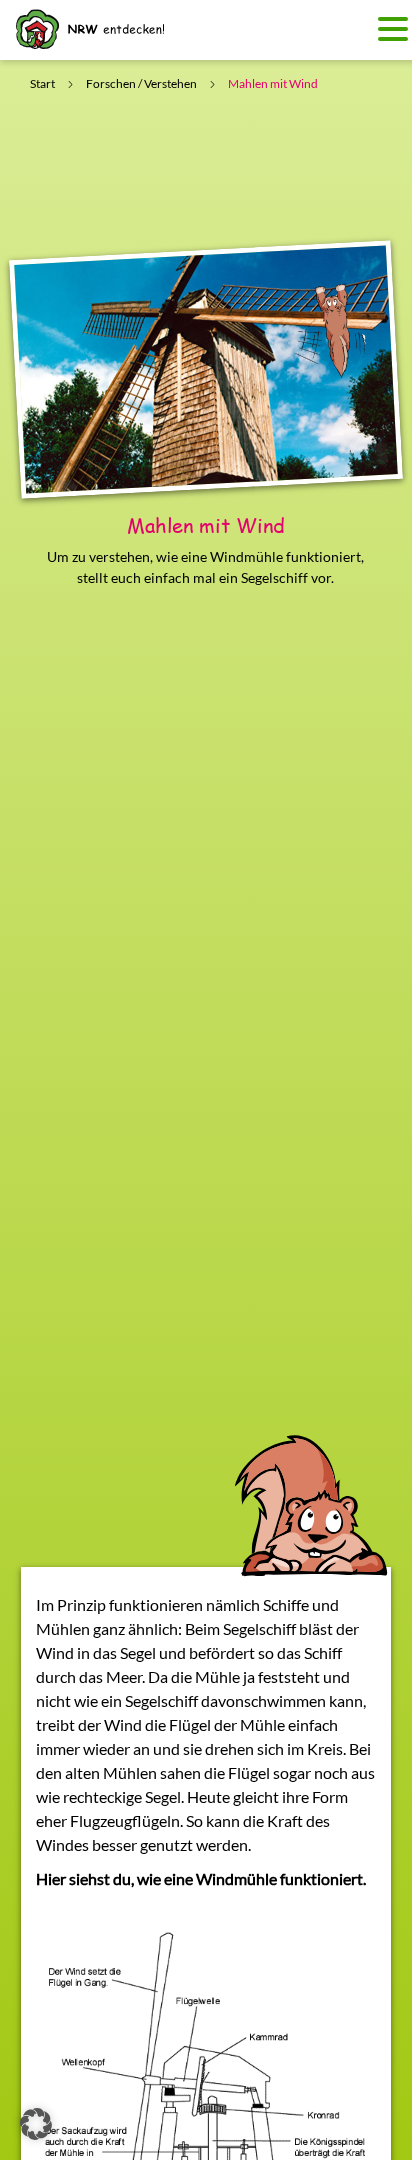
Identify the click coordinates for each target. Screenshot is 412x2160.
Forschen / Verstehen (141, 83)
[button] (36, 2124)
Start (42, 83)
